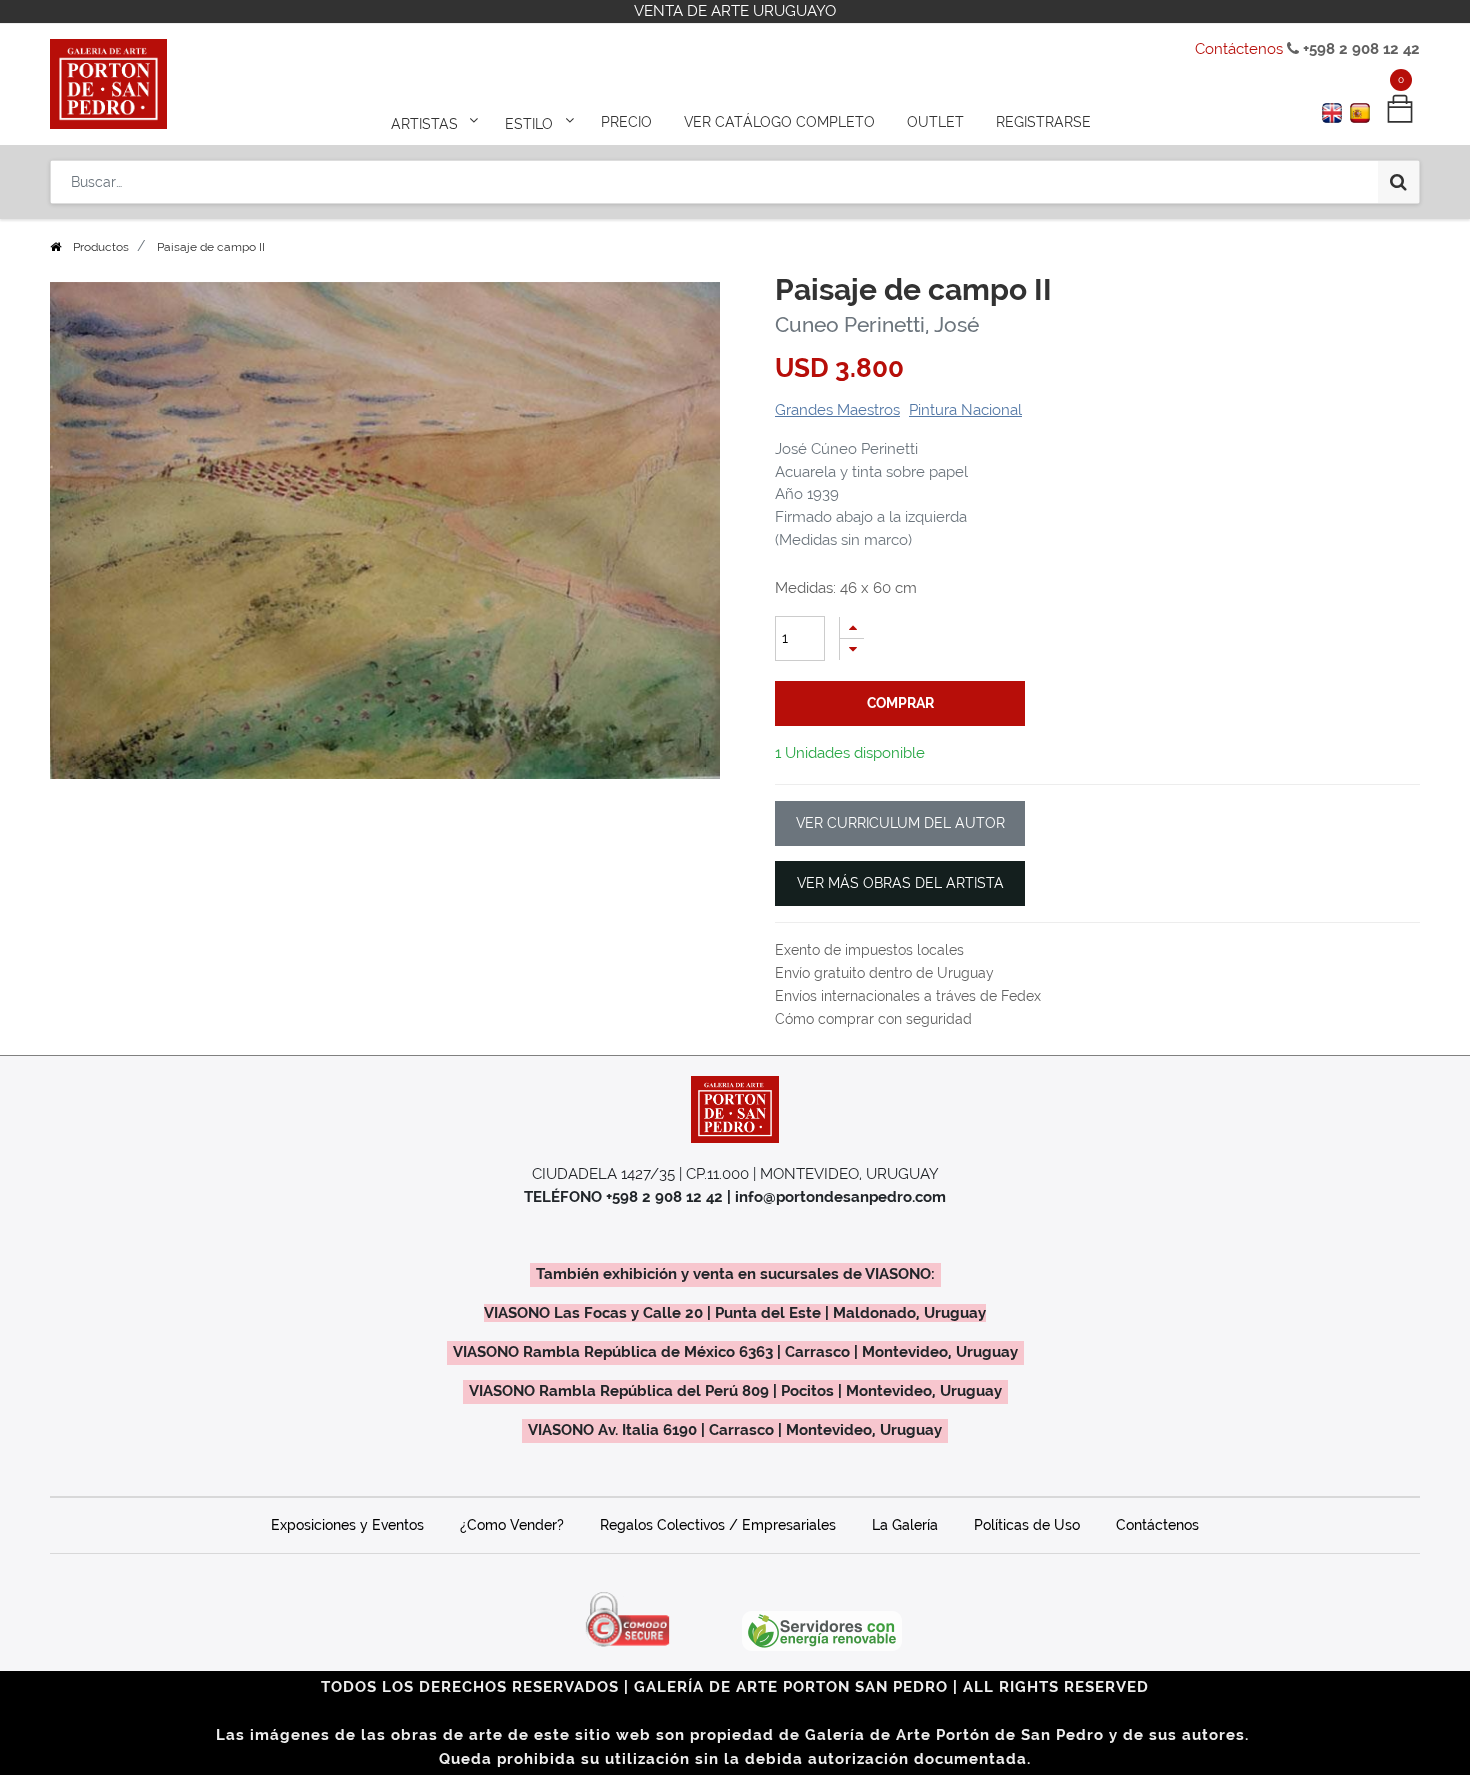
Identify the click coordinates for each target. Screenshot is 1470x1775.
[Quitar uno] (852, 649)
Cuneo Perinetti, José (877, 324)
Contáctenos (1239, 49)
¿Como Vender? (512, 1525)
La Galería (905, 1525)
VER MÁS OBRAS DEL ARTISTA (900, 883)
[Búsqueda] (1398, 182)
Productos (101, 247)
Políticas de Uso (1027, 1525)
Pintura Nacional (965, 410)
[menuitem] (626, 122)
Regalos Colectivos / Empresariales (718, 1525)
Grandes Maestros (837, 410)
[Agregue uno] (852, 627)
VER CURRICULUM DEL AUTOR (900, 823)
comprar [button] (900, 703)
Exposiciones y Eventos (347, 1525)
